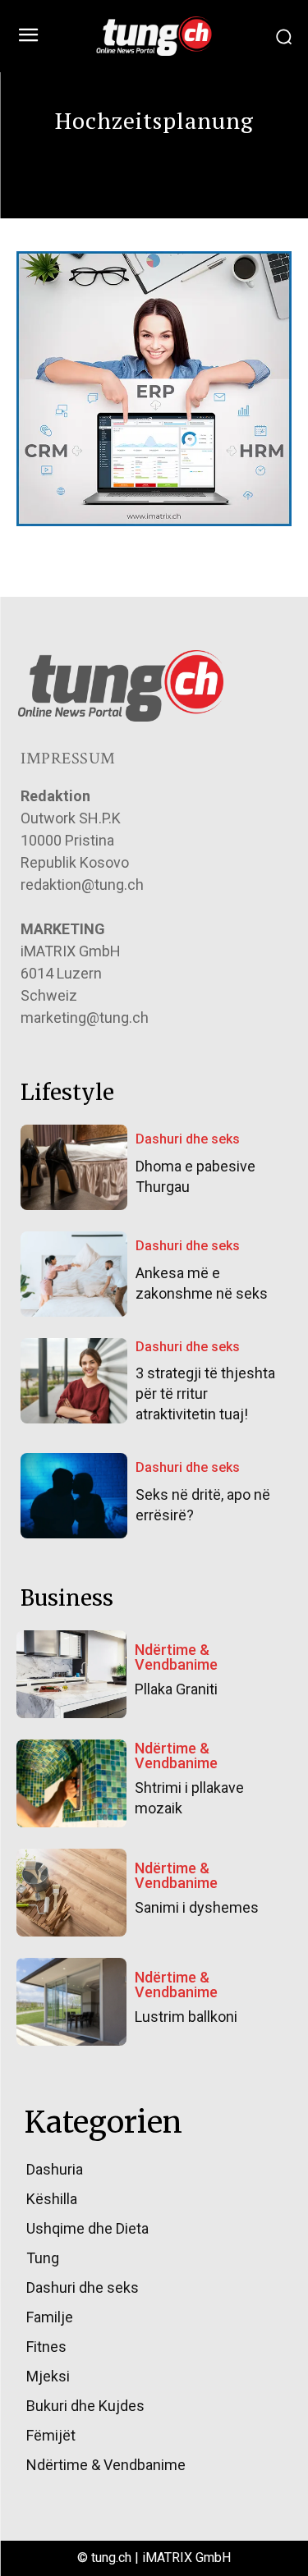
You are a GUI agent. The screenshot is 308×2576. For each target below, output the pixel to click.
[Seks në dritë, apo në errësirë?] (74, 1496)
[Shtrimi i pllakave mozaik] (71, 1783)
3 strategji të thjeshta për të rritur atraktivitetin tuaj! (205, 1393)
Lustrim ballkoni (186, 2017)
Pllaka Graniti (176, 1689)
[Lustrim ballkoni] (71, 2002)
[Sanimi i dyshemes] (71, 1893)
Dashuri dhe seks (188, 1139)
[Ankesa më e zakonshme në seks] (74, 1274)
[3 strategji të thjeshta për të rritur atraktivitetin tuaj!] (74, 1381)
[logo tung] (154, 36)
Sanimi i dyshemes (197, 1907)
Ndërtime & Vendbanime (176, 1657)
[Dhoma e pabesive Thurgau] (74, 1167)
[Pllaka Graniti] (71, 1674)
